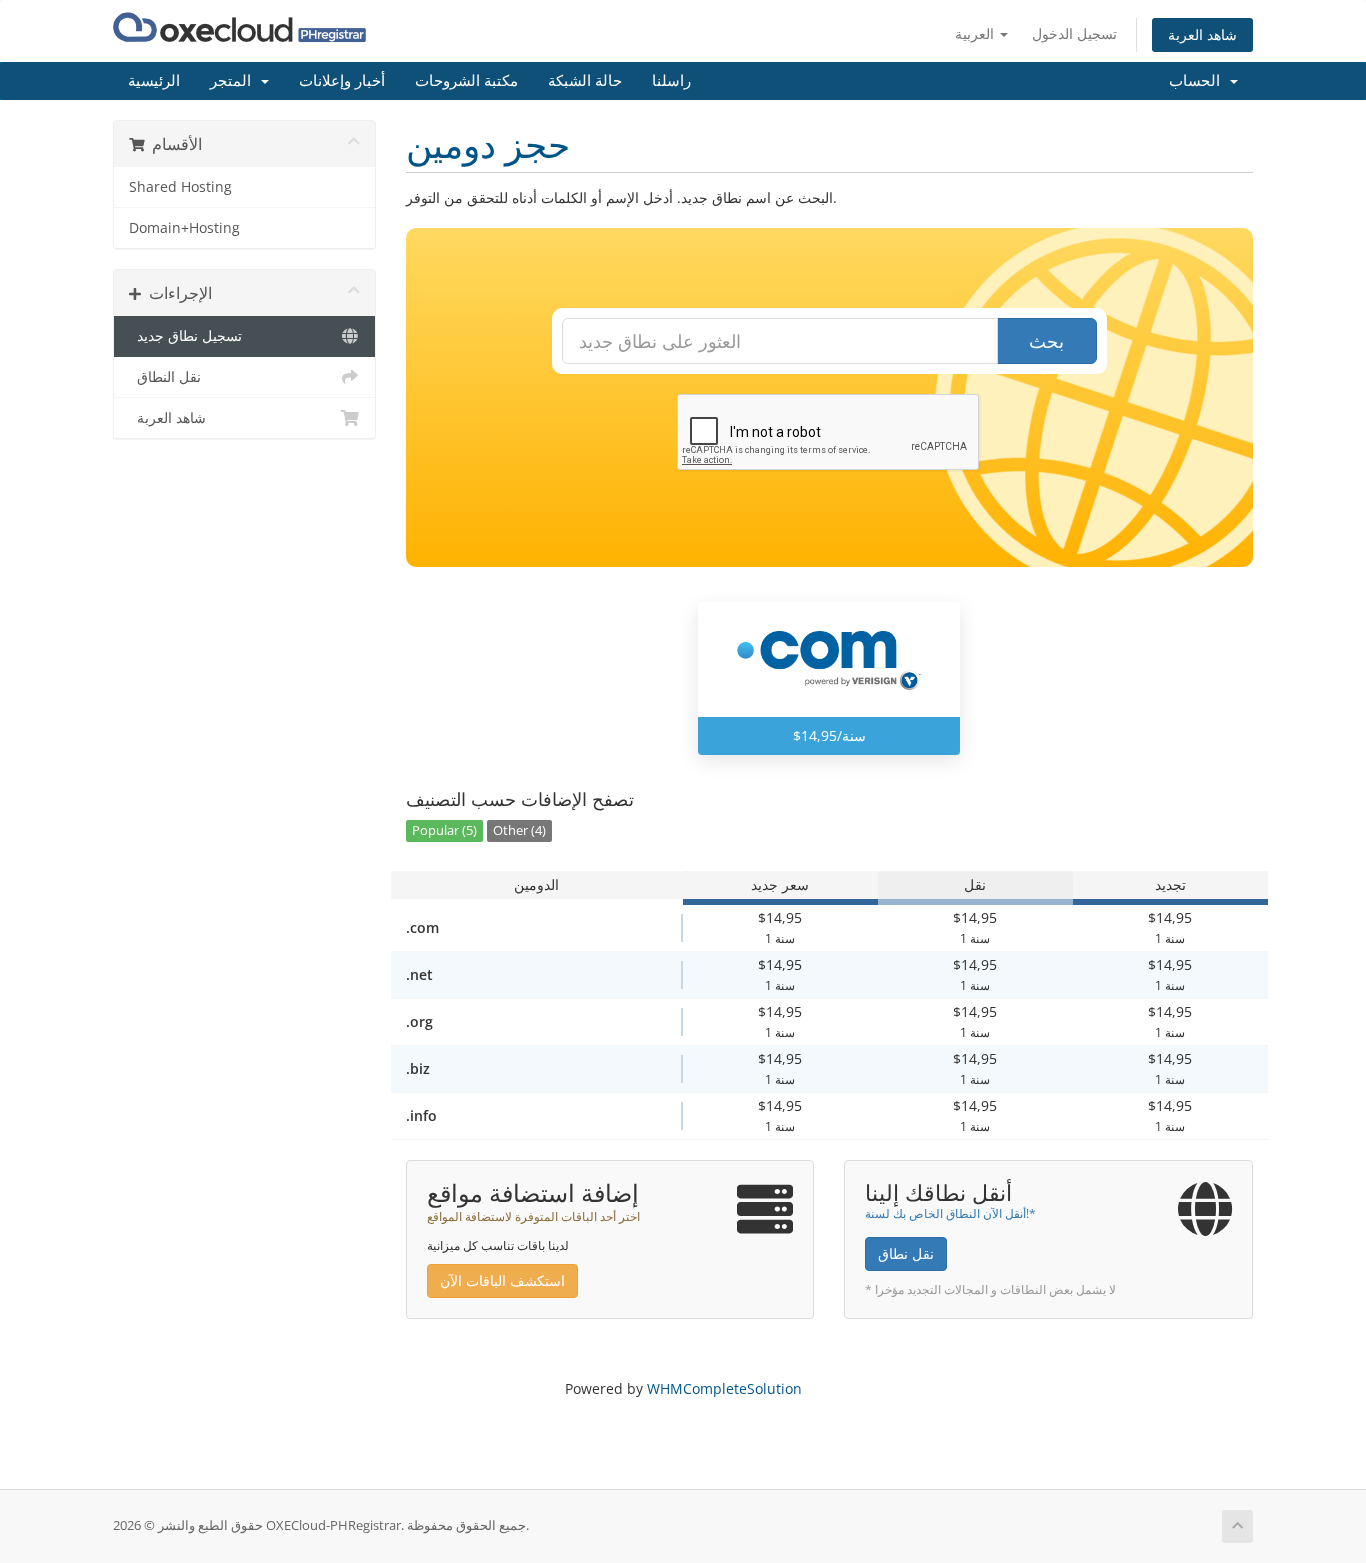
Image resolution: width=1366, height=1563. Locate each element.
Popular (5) (444, 830)
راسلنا (671, 81)
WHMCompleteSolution (724, 1388)
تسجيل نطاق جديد (185, 336)
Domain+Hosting (184, 228)
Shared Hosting (180, 187)
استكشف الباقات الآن (502, 1280)
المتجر (234, 81)
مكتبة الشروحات (466, 81)
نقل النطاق (165, 377)
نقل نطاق (906, 1253)
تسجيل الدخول (1074, 33)
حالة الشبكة (585, 81)
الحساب (1198, 81)
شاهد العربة (1202, 34)
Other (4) (519, 830)
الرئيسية (154, 81)
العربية (976, 33)
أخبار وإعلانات (342, 81)
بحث (1046, 341)
